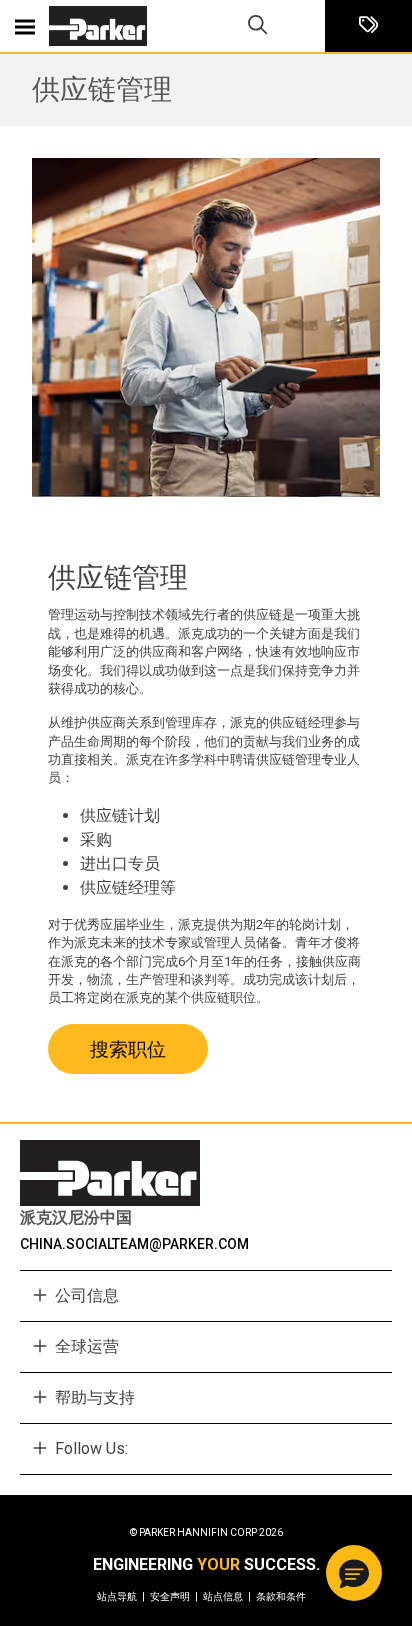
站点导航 (121, 1596)
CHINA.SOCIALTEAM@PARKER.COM (134, 1244)
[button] (354, 1573)
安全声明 (174, 1596)
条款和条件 (281, 1596)
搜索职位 (128, 1049)
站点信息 (227, 1596)
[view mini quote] (368, 26)
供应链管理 (102, 89)
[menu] (25, 26)
